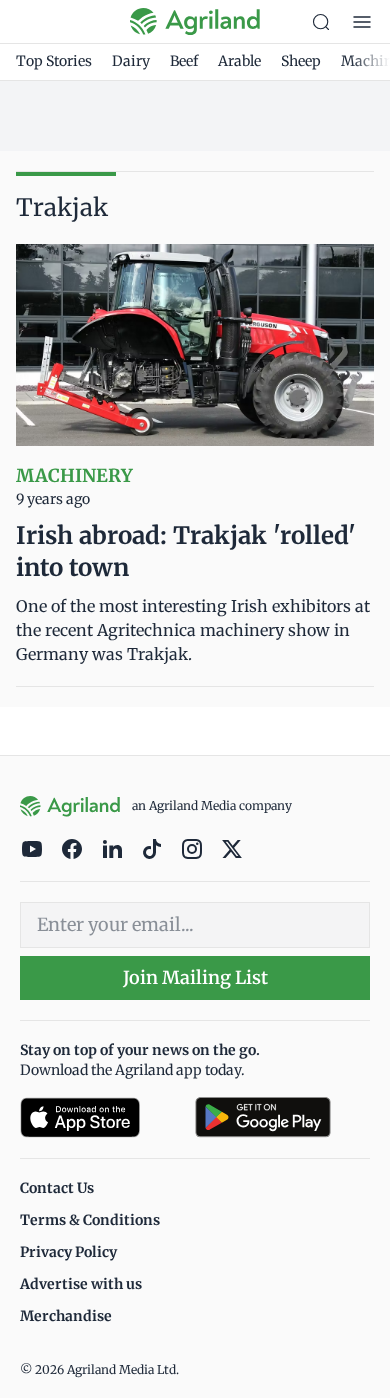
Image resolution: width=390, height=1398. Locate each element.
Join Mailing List (195, 977)
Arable (239, 61)
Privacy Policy (68, 1252)
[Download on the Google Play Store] (282, 1117)
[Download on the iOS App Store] (99, 1117)
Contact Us (57, 1188)
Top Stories (54, 61)
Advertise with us (81, 1284)
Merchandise (66, 1316)
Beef (184, 61)
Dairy (131, 61)
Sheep (301, 61)
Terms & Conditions (90, 1220)
